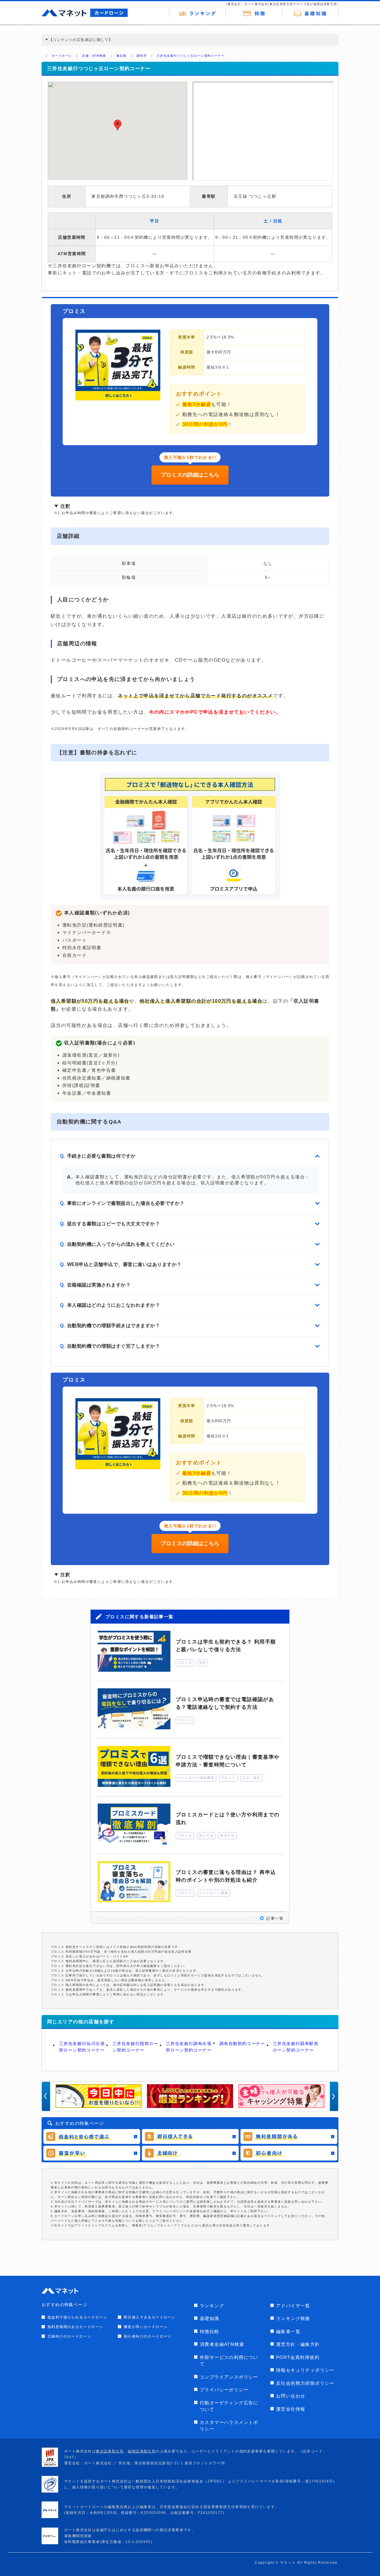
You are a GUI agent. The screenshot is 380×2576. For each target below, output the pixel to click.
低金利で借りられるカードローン (77, 2317)
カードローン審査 (214, 1893)
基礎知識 (210, 2318)
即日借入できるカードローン (150, 2317)
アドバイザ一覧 (293, 2306)
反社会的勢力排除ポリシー (305, 2383)
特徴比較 (210, 2331)
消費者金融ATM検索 (222, 2344)
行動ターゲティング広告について (229, 2406)
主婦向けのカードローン (69, 2336)
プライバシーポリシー (224, 2390)
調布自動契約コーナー (242, 2044)
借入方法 (206, 1835)
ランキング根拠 (293, 2318)
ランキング (212, 2306)
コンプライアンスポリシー (229, 2377)
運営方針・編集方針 (298, 2344)
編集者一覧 (288, 2331)
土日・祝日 (251, 1778)
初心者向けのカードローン (148, 2336)
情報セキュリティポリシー (305, 2370)
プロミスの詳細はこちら (190, 475)
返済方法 (227, 1835)
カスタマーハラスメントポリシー (229, 2426)
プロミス (185, 1662)
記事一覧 (275, 1918)
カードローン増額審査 (196, 1778)
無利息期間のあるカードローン (75, 2327)
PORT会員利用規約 (298, 2357)
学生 (203, 1662)
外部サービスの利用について (229, 2361)
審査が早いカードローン (146, 2327)
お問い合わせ (291, 2396)
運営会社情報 (291, 2409)
